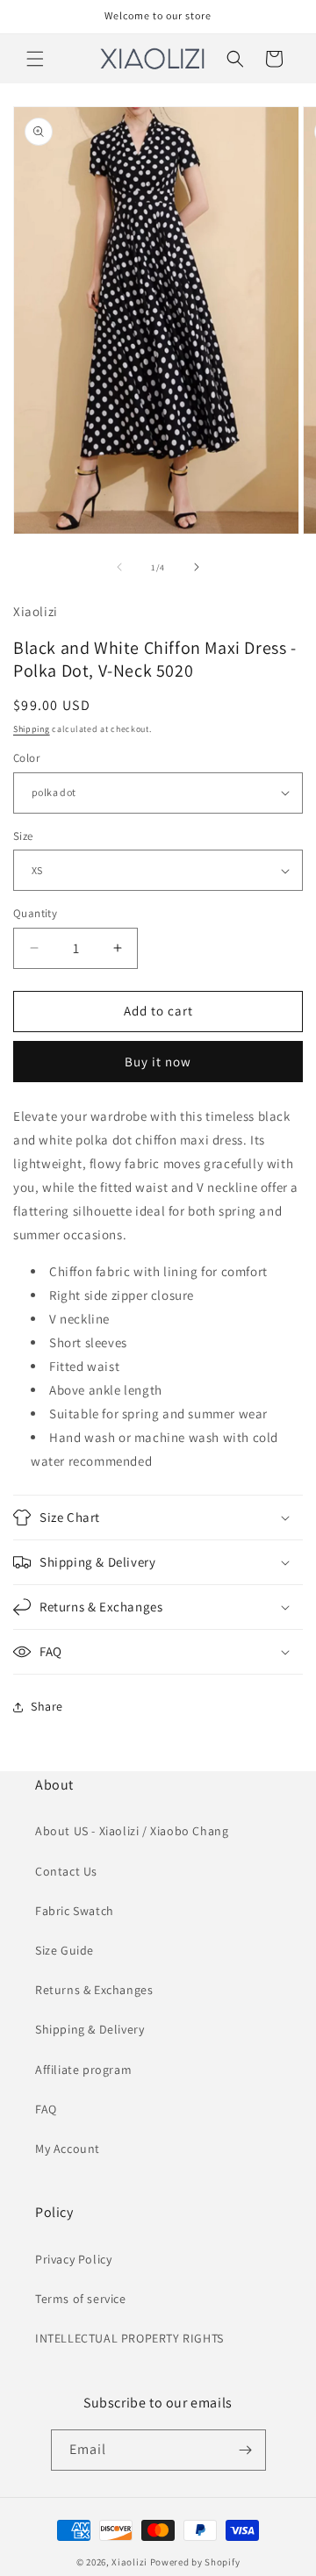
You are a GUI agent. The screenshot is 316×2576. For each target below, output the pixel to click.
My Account (68, 2149)
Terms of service (81, 2299)
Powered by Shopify (195, 2562)
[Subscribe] (246, 2450)
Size (23, 836)
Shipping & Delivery (90, 2029)
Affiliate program (83, 2070)
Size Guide (65, 1950)
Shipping (32, 729)
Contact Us (66, 1871)
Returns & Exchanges (94, 1990)
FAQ (46, 2109)
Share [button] (47, 1706)
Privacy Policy (73, 2259)
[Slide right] (197, 567)
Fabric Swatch (75, 1911)
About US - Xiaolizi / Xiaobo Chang (132, 1831)
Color (26, 758)
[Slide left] (119, 567)
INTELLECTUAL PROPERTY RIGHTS (129, 2338)
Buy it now (158, 1062)
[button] (35, 59)
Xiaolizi (129, 2562)
